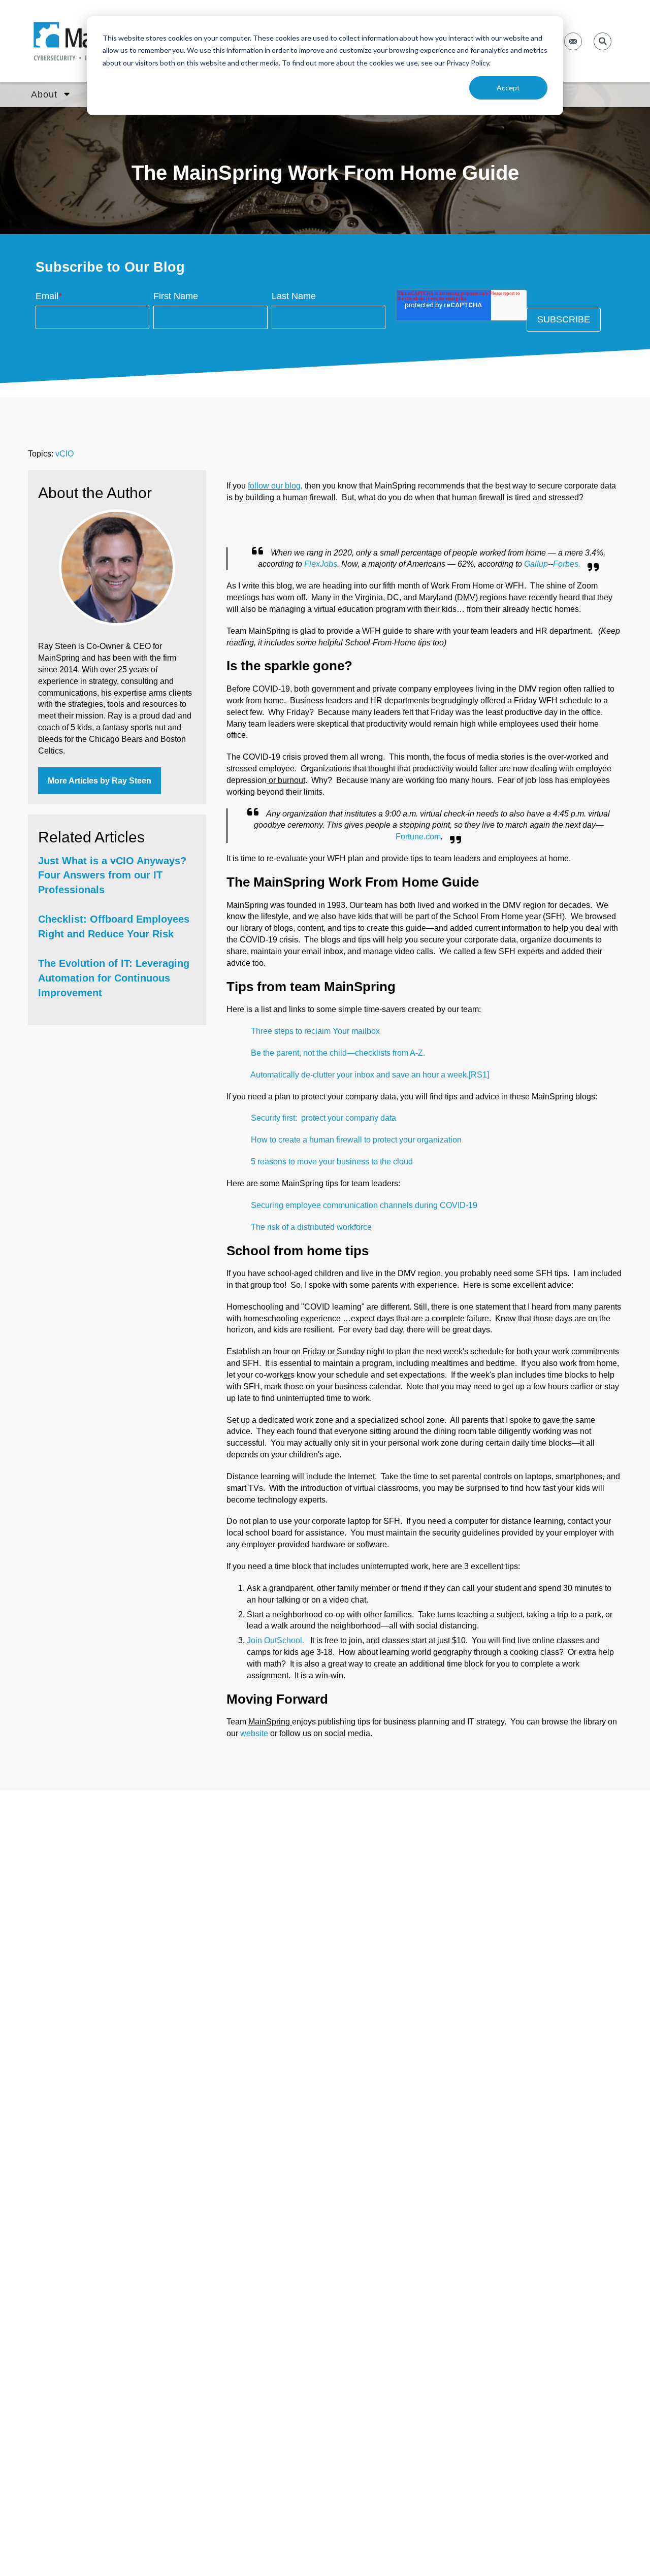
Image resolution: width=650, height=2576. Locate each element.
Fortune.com (418, 837)
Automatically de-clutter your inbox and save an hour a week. (360, 1075)
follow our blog (274, 486)
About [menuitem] (44, 94)
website (254, 1733)
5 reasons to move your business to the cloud (332, 1162)
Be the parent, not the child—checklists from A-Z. (338, 1053)
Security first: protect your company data (323, 1118)
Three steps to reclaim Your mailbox (315, 1031)
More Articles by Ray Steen (100, 781)
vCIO (64, 454)
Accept (508, 88)
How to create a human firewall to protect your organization (356, 1140)
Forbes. (567, 564)
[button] (603, 41)
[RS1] (479, 1075)
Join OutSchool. (278, 1640)
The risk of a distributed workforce (311, 1227)
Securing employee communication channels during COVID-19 (364, 1205)
